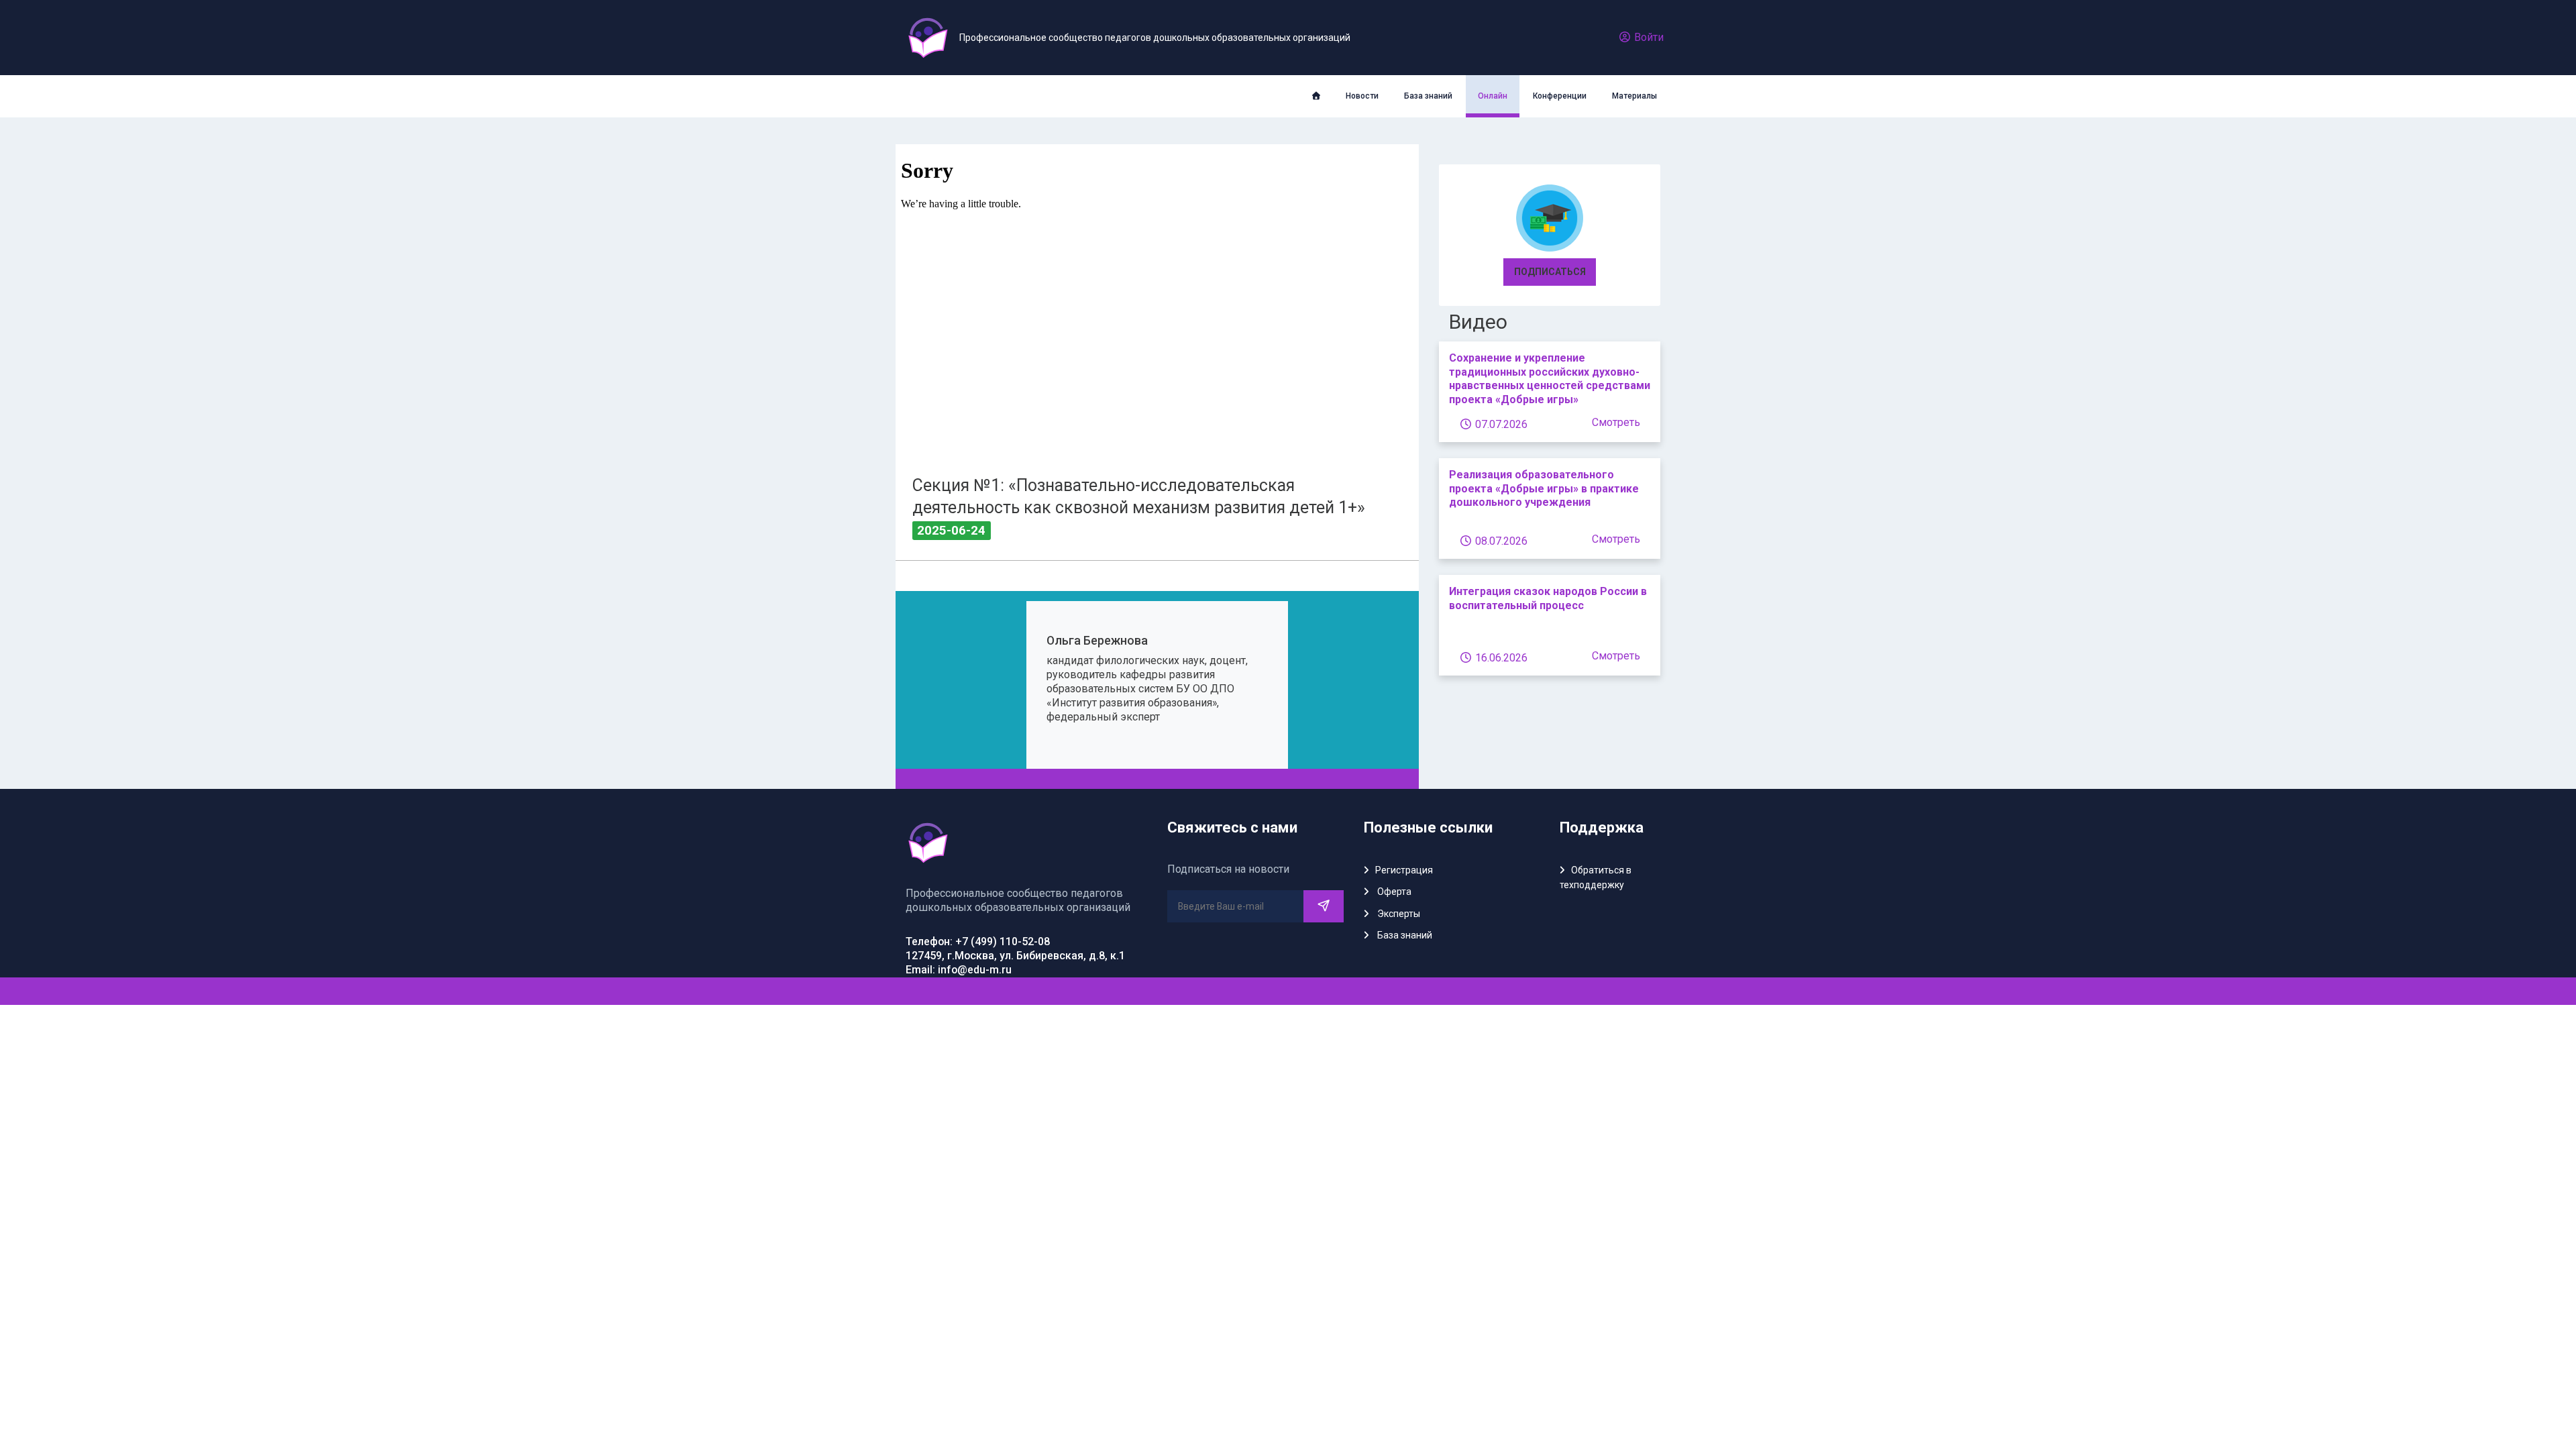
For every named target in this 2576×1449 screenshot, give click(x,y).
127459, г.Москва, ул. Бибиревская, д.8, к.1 (1015, 956)
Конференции (1560, 96)
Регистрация (1404, 870)
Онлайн (1493, 96)
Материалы (1634, 96)
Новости (1362, 96)
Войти (1648, 37)
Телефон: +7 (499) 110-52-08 (978, 942)
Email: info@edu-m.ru (959, 970)
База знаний (1428, 96)
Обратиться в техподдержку (1596, 877)
